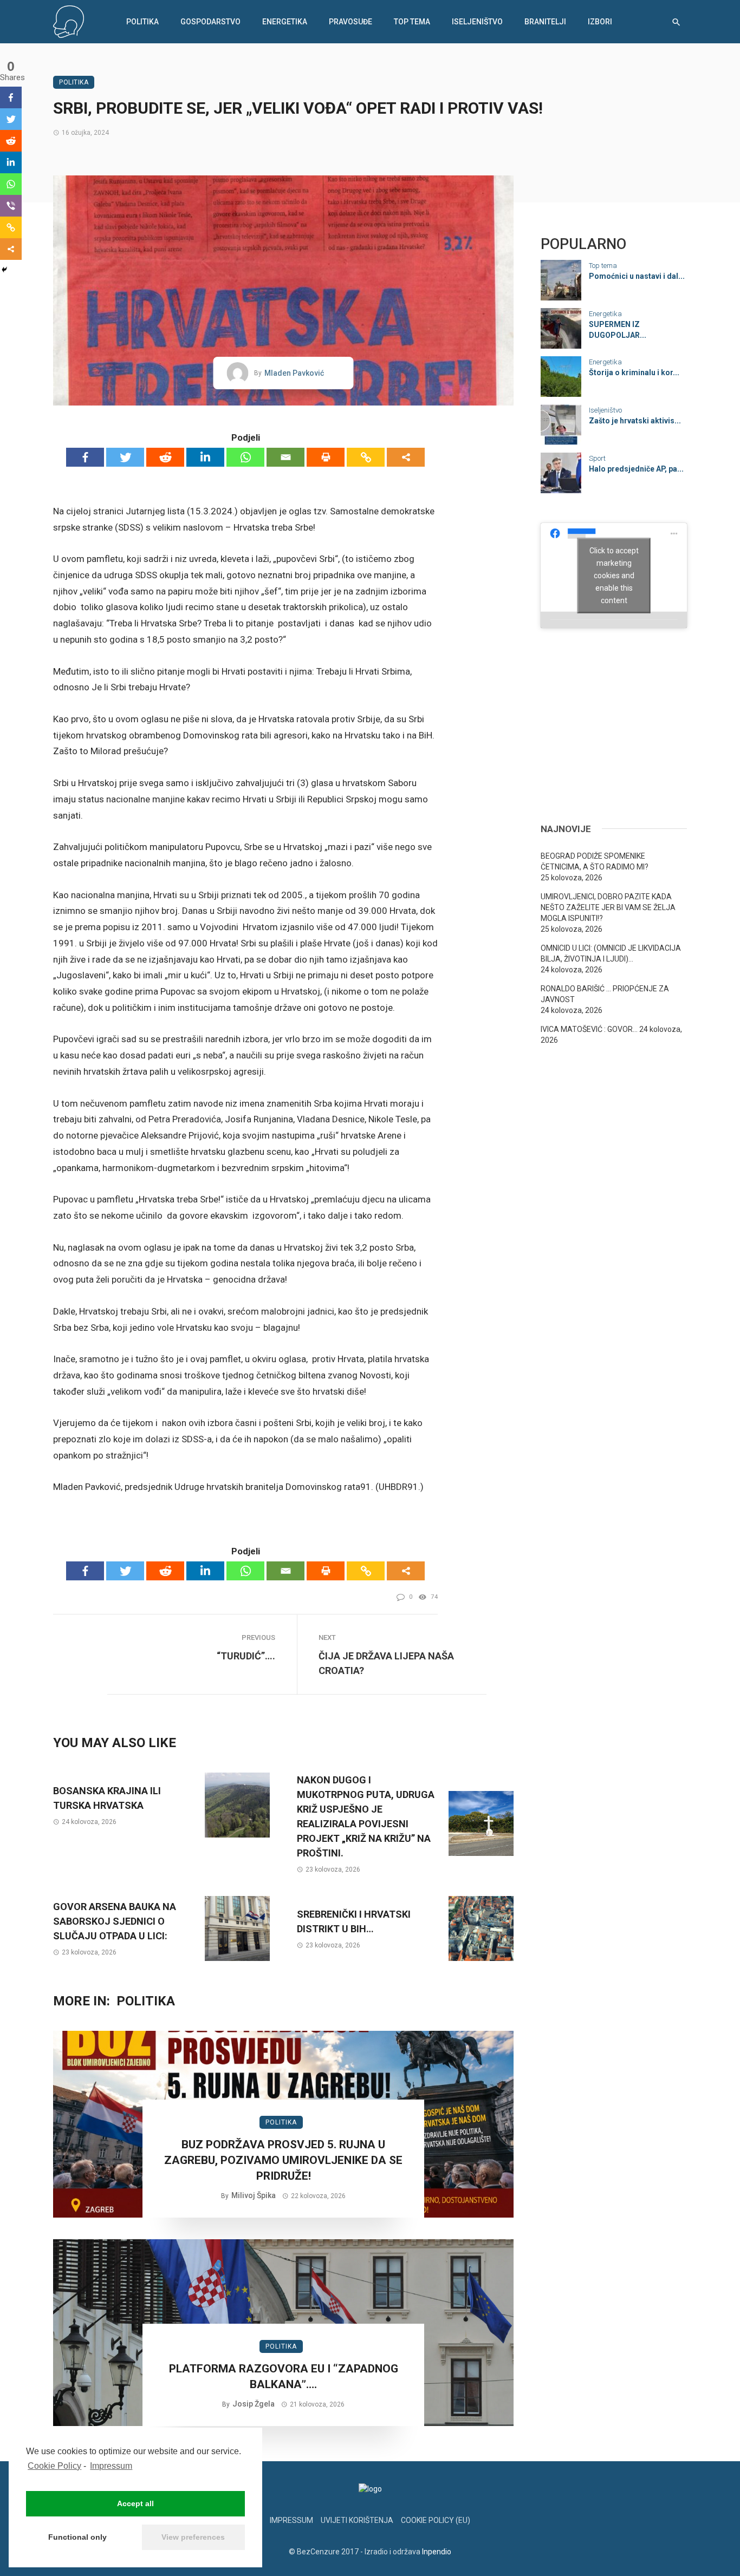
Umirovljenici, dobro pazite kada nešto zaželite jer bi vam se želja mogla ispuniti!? (608, 907)
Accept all (135, 2503)
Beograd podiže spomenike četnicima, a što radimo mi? (595, 861)
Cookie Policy (54, 2466)
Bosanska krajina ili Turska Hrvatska (107, 1798)
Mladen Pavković (294, 373)
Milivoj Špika (254, 2195)
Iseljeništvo (477, 22)
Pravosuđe (350, 22)
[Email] (285, 457)
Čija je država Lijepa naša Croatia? (386, 1663)
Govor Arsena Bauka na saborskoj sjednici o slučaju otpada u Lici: (115, 1921)
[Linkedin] (205, 457)
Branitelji (545, 22)
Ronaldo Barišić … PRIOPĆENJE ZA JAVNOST (605, 994)
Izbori (600, 22)
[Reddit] (165, 457)
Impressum (111, 2466)
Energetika (285, 22)
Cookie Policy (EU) (436, 2520)
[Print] (326, 457)
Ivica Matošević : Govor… (589, 1029)
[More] (406, 457)
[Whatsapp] (245, 457)
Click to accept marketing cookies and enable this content (614, 575)
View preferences (193, 2537)
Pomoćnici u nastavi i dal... (637, 276)
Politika (142, 22)
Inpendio (437, 2552)
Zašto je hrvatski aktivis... (635, 421)
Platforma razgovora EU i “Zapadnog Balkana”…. (284, 2376)
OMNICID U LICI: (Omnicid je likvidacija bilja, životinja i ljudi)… (611, 953)
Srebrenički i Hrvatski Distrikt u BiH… (354, 1921)
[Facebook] (85, 457)
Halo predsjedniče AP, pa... (636, 469)
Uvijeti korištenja (357, 2520)
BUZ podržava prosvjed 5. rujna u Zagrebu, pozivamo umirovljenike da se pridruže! (283, 2160)
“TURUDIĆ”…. (246, 1656)
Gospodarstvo (210, 22)
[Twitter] (125, 457)
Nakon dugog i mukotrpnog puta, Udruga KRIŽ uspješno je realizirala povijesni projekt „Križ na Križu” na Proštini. (366, 1816)
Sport (597, 458)
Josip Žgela (254, 2404)
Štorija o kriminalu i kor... (634, 372)
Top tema (412, 22)
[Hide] (4, 270)
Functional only (77, 2537)
